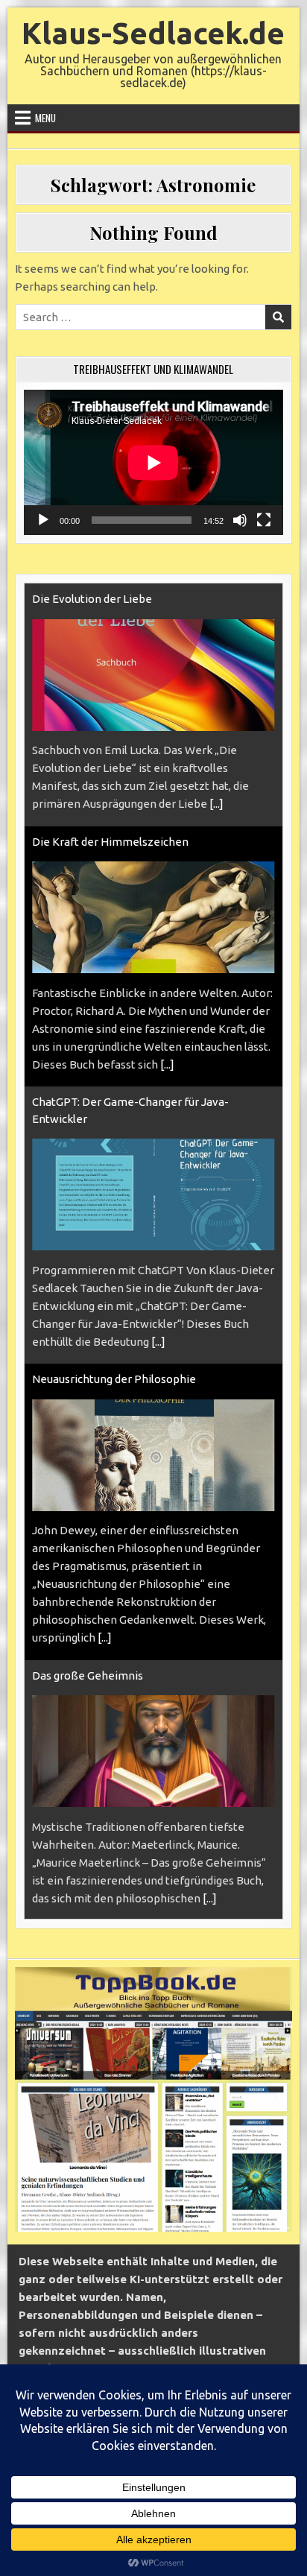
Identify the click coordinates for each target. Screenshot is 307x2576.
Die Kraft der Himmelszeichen (110, 842)
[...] (216, 804)
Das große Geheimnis (88, 1675)
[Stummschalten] (240, 520)
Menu (45, 118)
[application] (153, 462)
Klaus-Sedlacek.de (153, 33)
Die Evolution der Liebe (92, 599)
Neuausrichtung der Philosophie (114, 1379)
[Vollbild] (264, 520)
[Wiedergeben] (43, 520)
